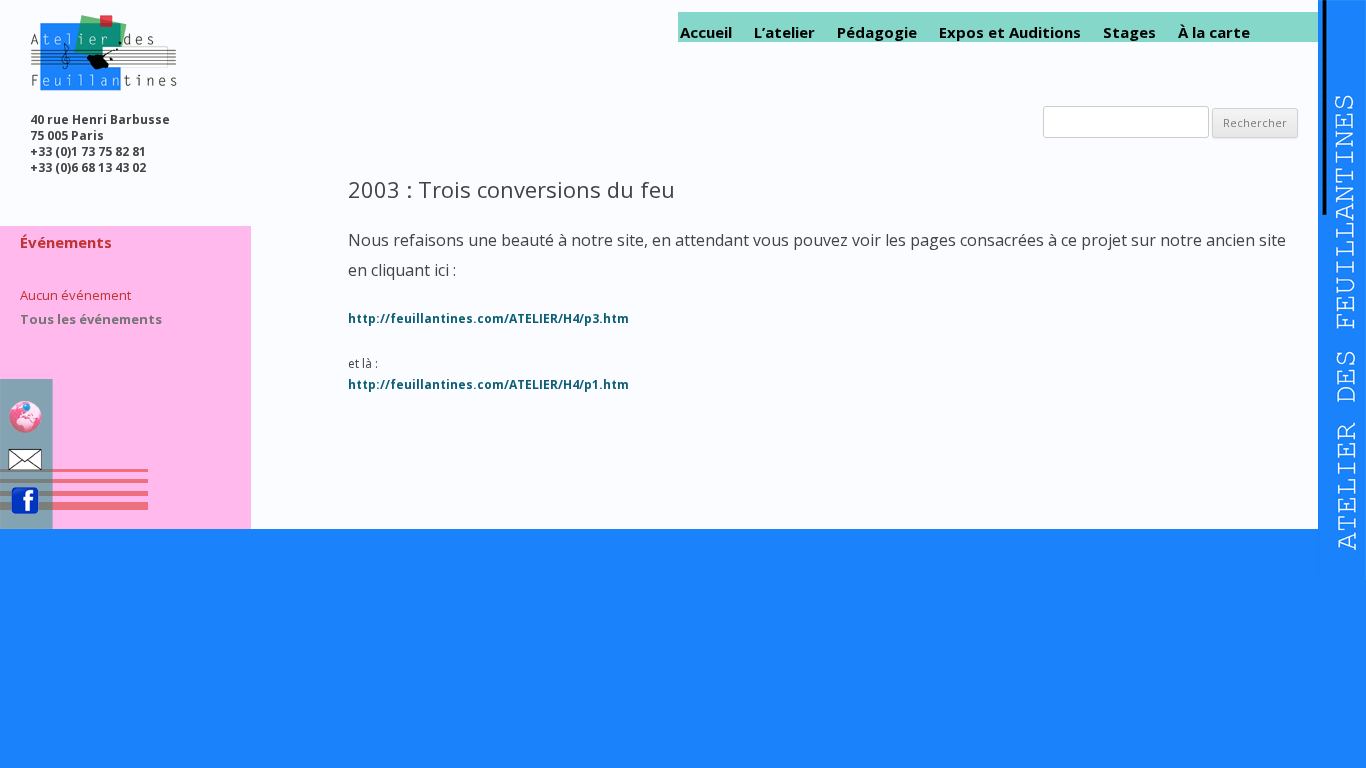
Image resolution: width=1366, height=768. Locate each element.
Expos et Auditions (1010, 32)
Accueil (706, 32)
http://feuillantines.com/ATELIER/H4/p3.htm (488, 318)
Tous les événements (91, 319)
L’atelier (784, 32)
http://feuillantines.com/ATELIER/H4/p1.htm (488, 384)
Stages (1129, 32)
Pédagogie (877, 32)
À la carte (1214, 32)
